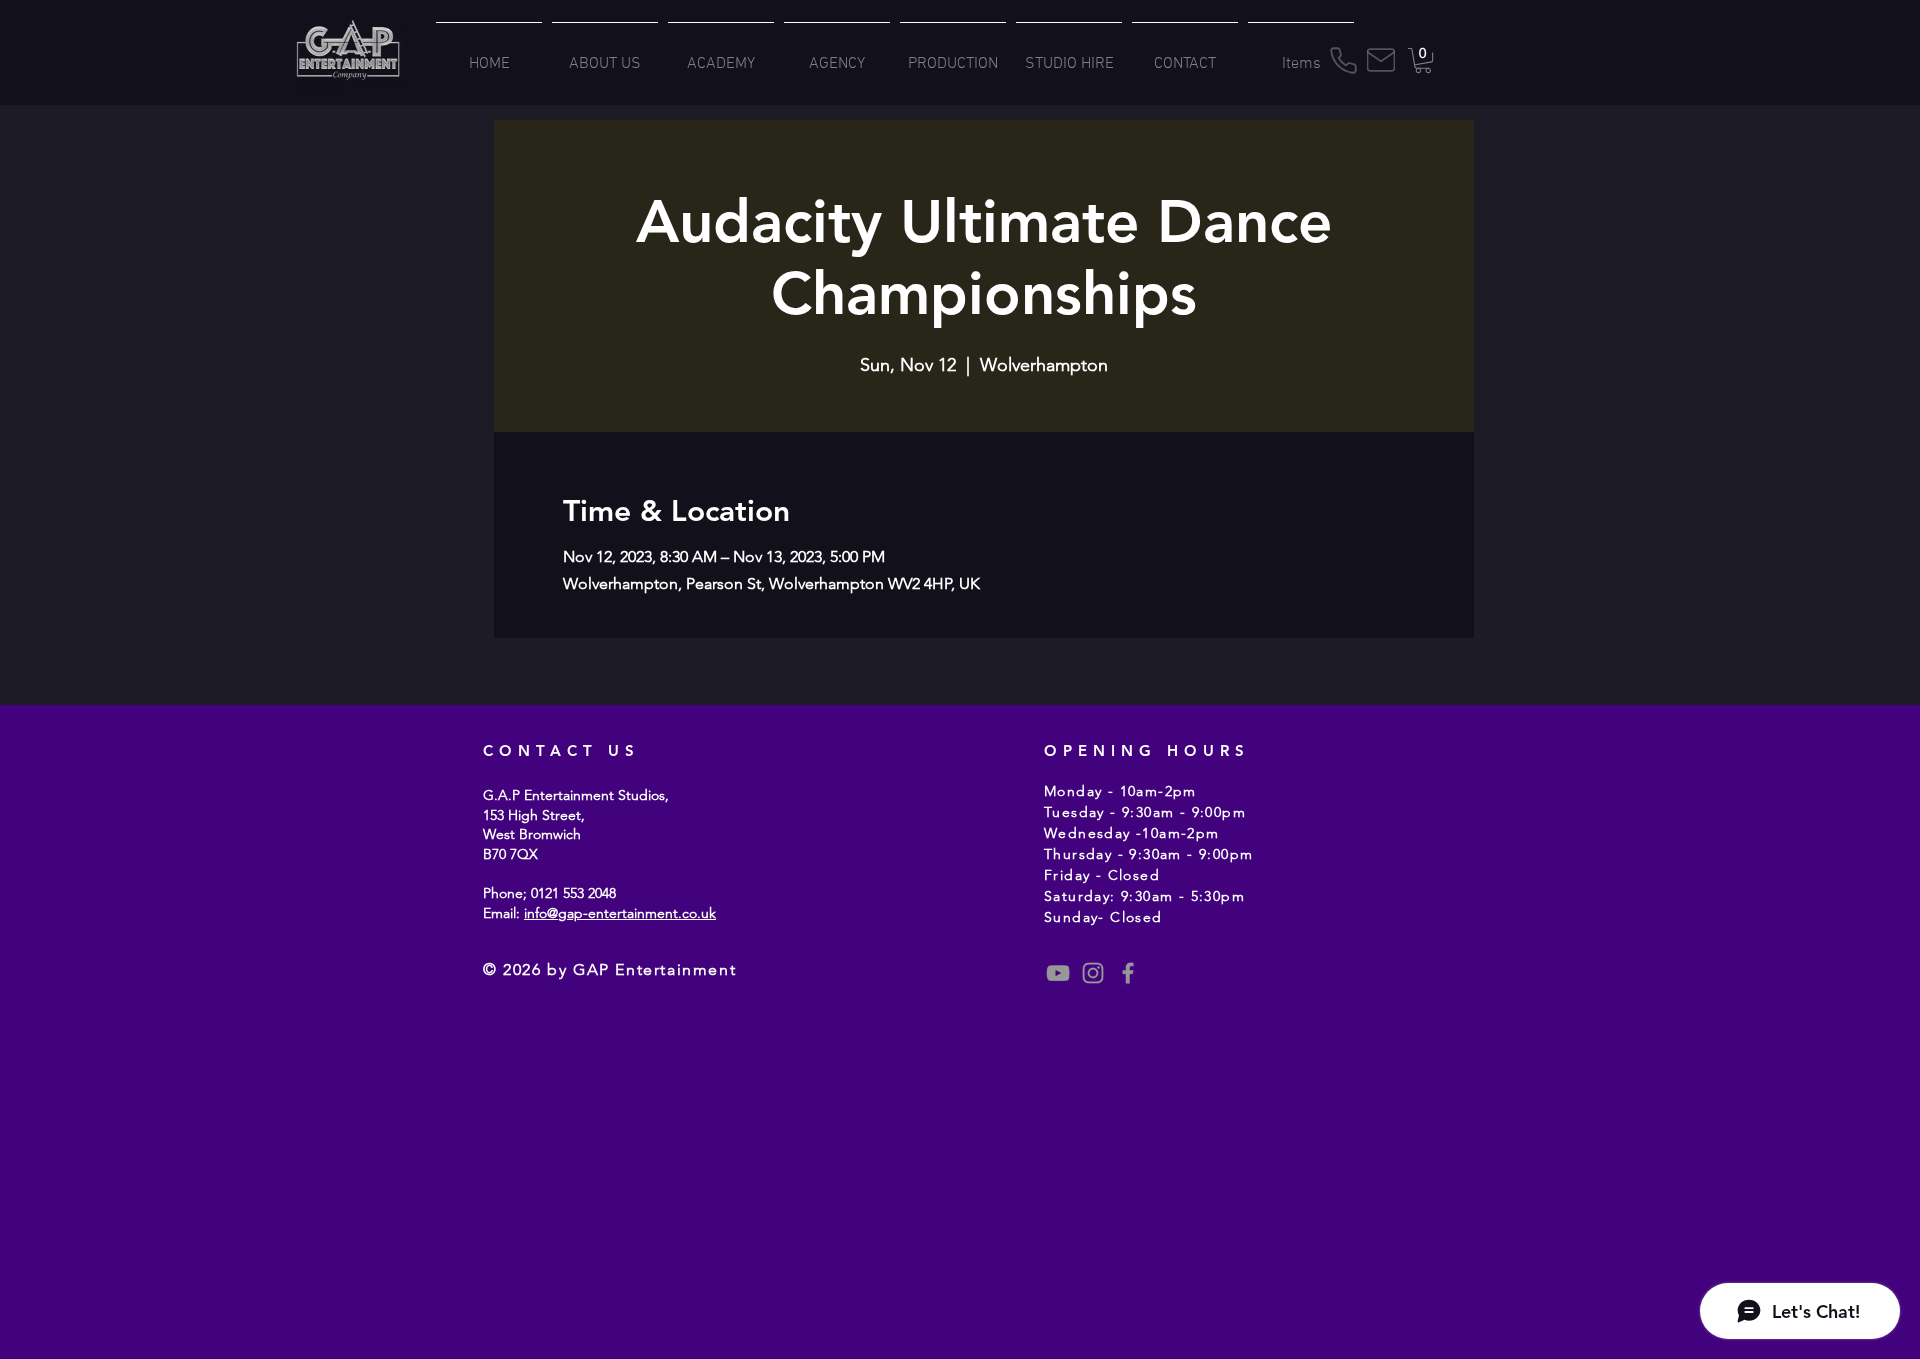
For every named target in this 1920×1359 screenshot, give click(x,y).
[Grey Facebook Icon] (1128, 973)
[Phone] (1343, 60)
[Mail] (1381, 60)
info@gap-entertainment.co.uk (620, 913)
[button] (1423, 60)
